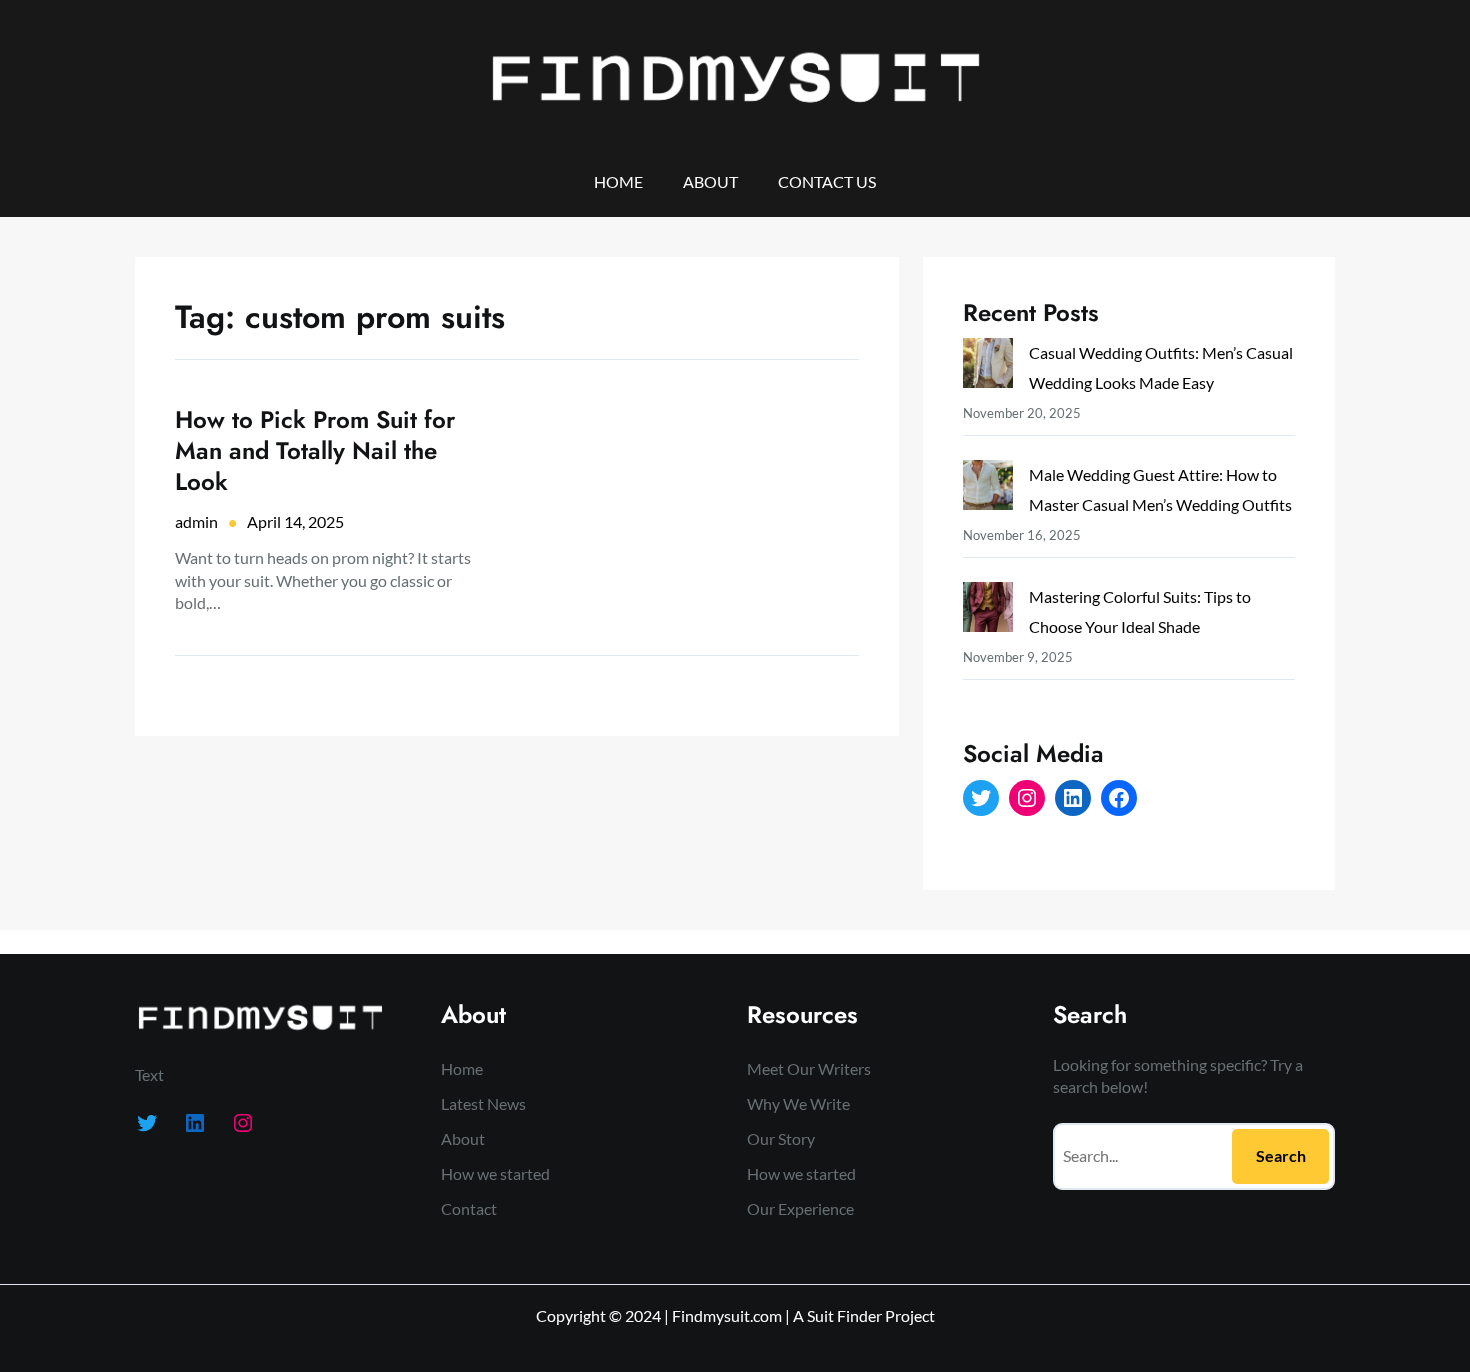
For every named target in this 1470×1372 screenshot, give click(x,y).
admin (196, 521)
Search (1281, 1155)
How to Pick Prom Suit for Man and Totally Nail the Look (315, 451)
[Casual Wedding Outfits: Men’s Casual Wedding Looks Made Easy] (988, 367)
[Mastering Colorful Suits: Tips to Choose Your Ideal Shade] (988, 611)
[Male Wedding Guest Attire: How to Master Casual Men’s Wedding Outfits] (988, 489)
